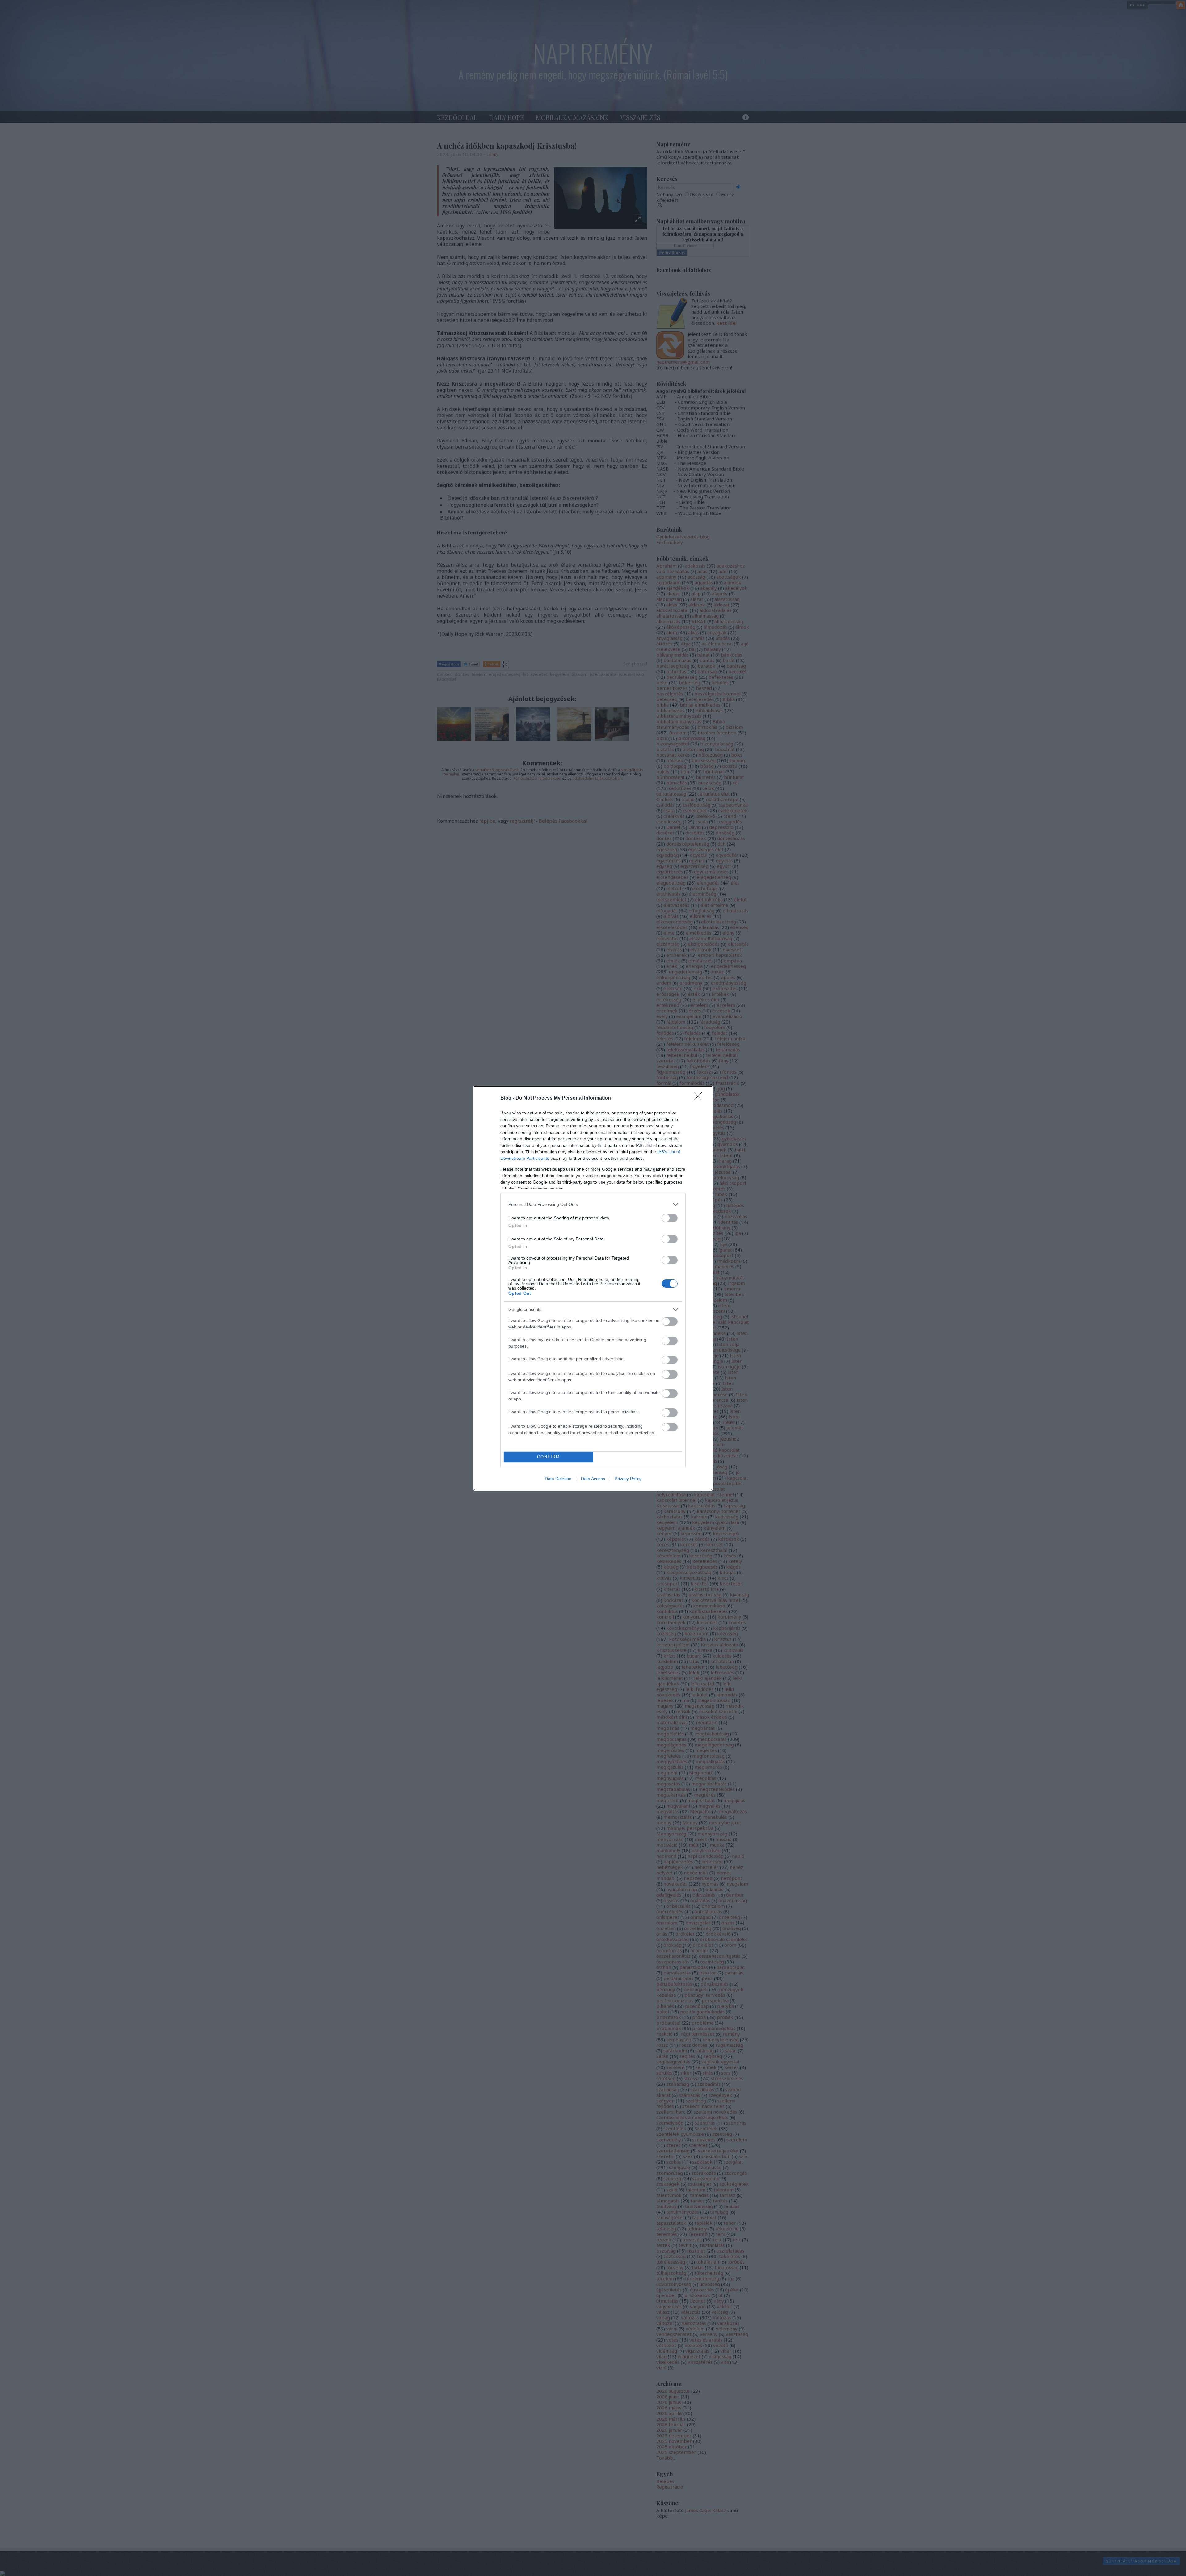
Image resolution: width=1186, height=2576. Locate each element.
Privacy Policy (628, 1479)
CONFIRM (549, 1457)
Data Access (593, 1479)
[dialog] (593, 1288)
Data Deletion (558, 1479)
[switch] (670, 1218)
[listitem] (593, 1204)
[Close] (700, 1098)
